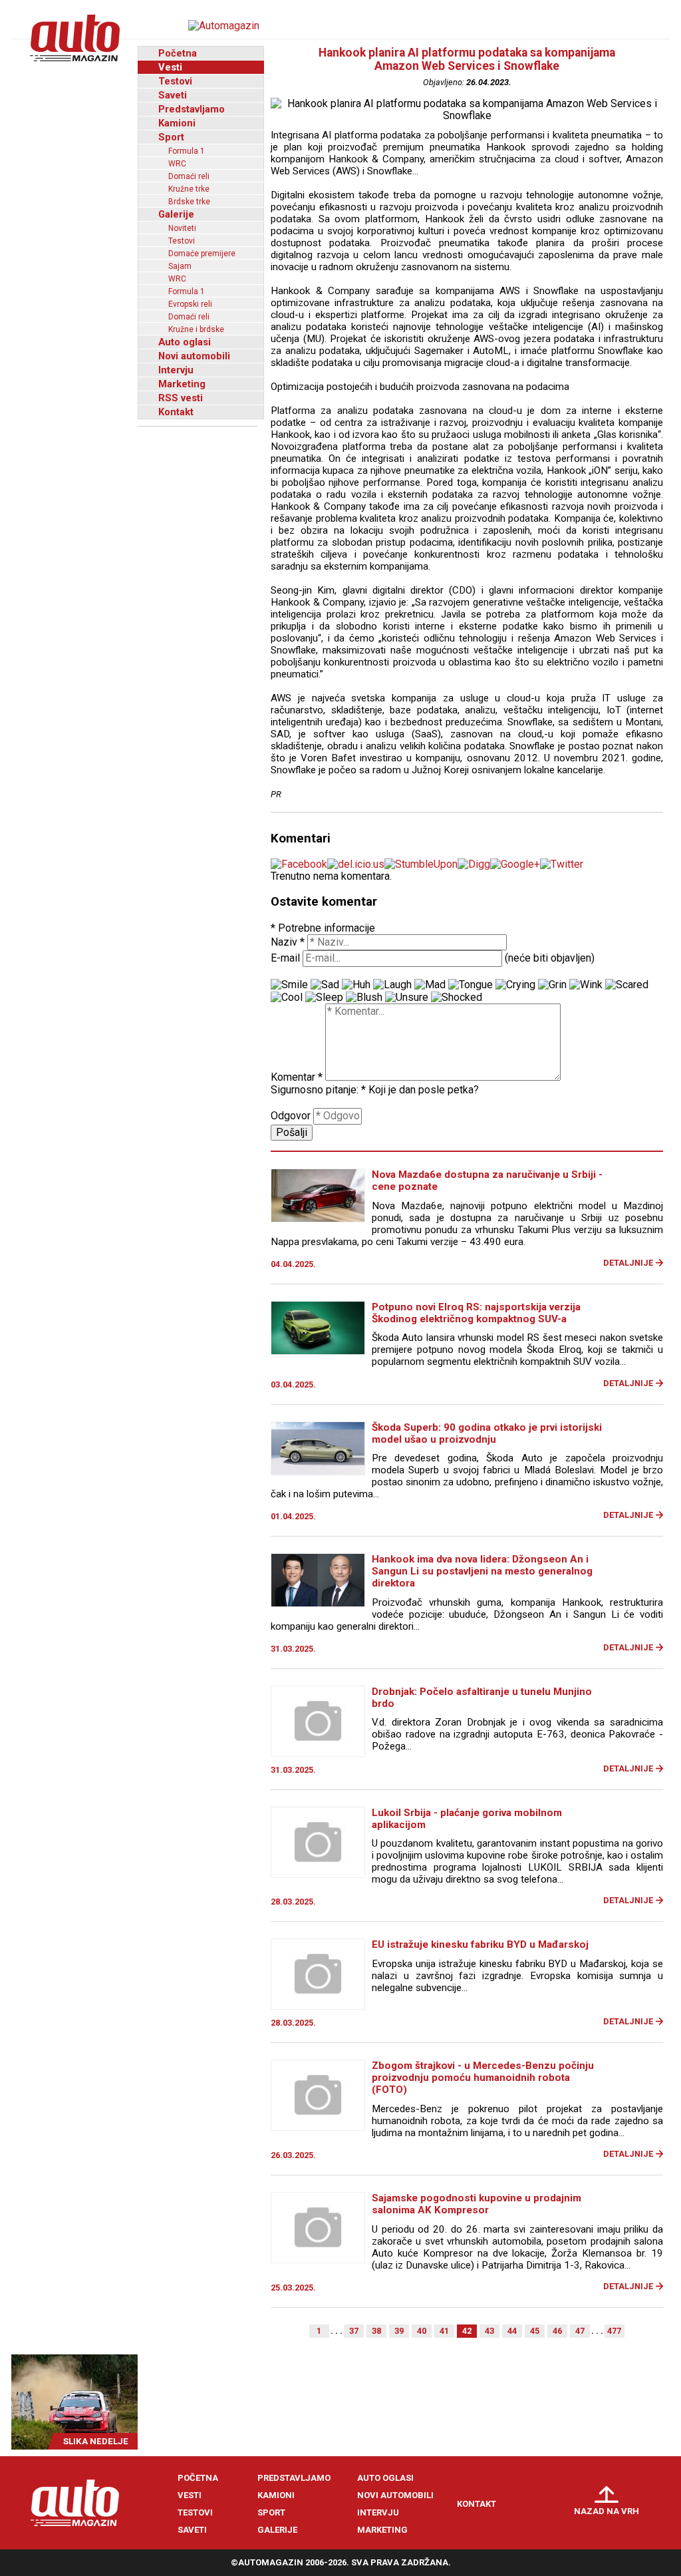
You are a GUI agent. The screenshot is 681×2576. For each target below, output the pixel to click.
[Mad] (430, 985)
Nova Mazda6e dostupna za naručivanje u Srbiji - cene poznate (487, 1181)
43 (489, 2331)
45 (535, 2331)
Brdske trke (189, 202)
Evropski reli (190, 304)
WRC (177, 164)
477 (614, 2331)
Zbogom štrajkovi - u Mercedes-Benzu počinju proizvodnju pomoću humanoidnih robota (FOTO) (483, 2078)
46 (557, 2331)
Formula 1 (187, 151)
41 (444, 2331)
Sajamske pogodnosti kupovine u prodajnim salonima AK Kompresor (477, 2204)
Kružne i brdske (196, 329)
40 (422, 2331)
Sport (171, 137)
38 (376, 2331)
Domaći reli (189, 176)
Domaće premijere (202, 254)
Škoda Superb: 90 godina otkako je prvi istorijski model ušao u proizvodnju (487, 1433)
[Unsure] (407, 998)
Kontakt (176, 412)
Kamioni (177, 123)
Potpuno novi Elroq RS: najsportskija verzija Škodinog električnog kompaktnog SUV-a (476, 1313)
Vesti (170, 67)
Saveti (173, 95)
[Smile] (289, 985)
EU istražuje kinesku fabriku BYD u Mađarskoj (480, 1944)
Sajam (180, 266)
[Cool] (287, 998)
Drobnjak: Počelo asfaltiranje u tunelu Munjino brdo (482, 1698)
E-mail (285, 958)
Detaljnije (628, 1263)
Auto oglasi (185, 342)
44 (512, 2331)
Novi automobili (194, 356)
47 (580, 2331)
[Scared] (627, 985)
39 (399, 2331)
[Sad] (325, 985)
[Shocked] (457, 998)
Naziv (288, 942)
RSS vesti (181, 398)
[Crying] (515, 985)
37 (354, 2331)
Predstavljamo (192, 109)
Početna (178, 53)
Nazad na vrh (607, 2511)
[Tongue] (471, 985)
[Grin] (552, 985)
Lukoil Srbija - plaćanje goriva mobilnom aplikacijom (467, 1819)
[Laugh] (392, 985)
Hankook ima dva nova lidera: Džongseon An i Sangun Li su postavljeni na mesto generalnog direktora (482, 1571)
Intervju (176, 370)
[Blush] (364, 998)
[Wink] (586, 985)
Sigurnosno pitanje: (318, 1090)
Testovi (175, 81)
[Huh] (356, 985)
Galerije (176, 214)
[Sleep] (324, 998)
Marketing (182, 384)
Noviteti (182, 228)
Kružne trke (189, 189)
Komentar (297, 1077)
